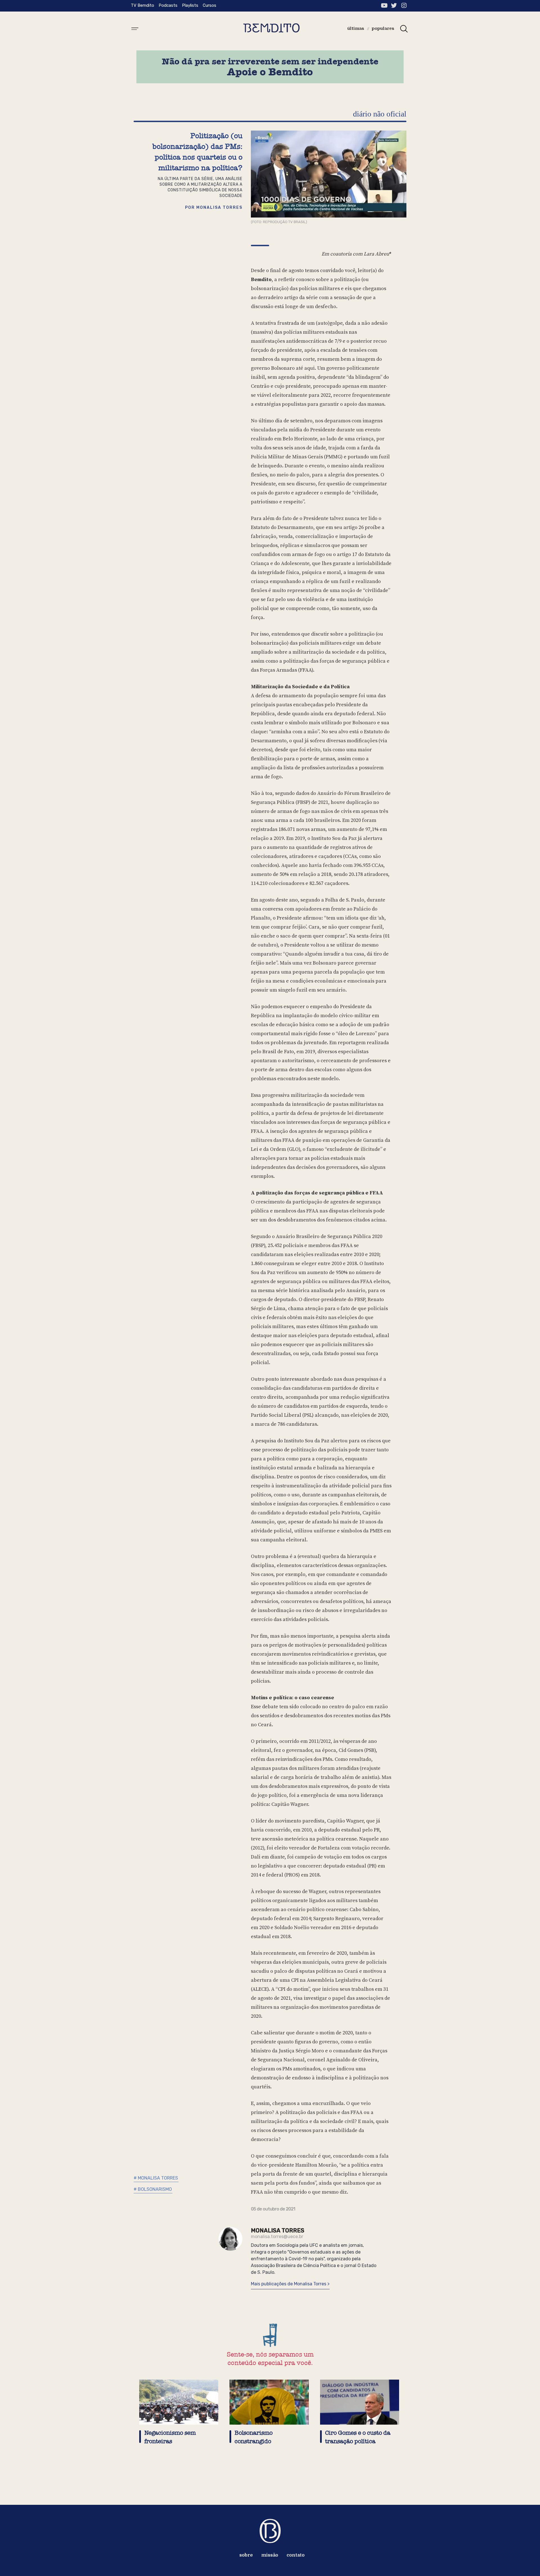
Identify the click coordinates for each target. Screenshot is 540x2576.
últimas (356, 28)
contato (296, 2555)
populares (383, 28)
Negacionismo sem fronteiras (170, 2437)
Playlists (190, 5)
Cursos (210, 5)
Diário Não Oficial (380, 114)
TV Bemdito (142, 5)
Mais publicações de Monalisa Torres (289, 2284)
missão (270, 2555)
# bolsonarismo (153, 2189)
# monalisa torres (156, 2178)
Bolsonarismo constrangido (254, 2437)
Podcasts (168, 5)
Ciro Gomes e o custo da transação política (358, 2437)
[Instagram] (404, 5)
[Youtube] (384, 5)
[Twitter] (394, 5)
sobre (246, 2555)
